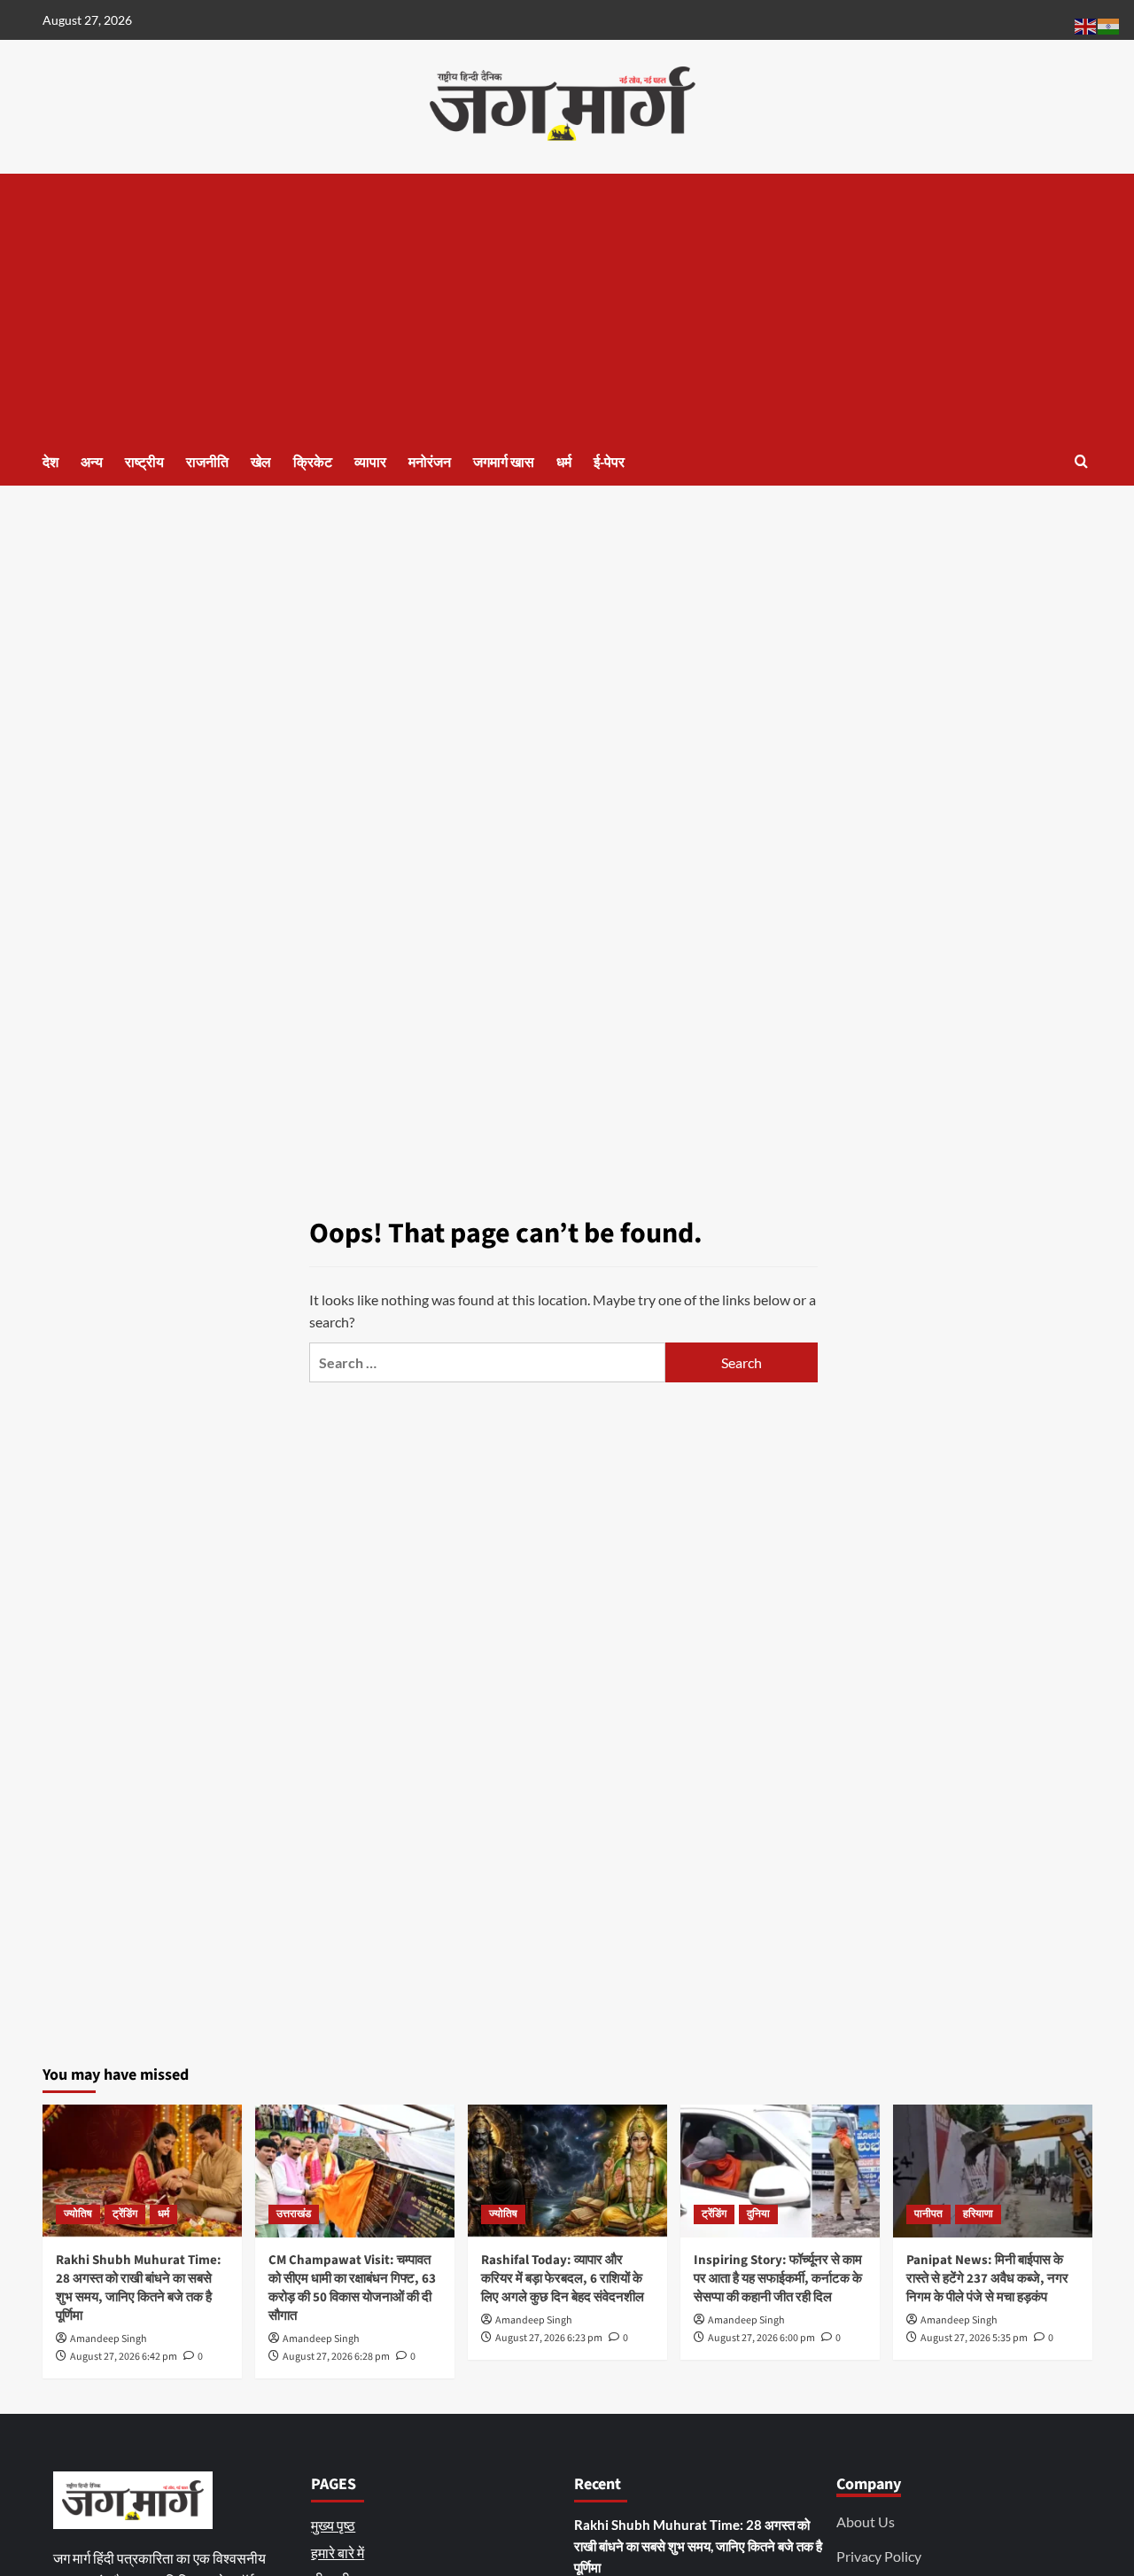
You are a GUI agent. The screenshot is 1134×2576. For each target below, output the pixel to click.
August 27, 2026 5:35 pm (974, 2338)
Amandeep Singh (109, 2339)
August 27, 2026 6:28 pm (336, 2357)
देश (50, 463)
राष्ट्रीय (144, 463)
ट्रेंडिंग (125, 2214)
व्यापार (370, 463)
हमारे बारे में (338, 2553)
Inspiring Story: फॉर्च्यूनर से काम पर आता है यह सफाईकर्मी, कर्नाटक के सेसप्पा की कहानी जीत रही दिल (778, 2279)
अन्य (92, 463)
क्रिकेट (313, 463)
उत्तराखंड (294, 2214)
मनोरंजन (430, 463)
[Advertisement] (567, 307)
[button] (1081, 461)
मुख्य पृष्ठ (333, 2525)
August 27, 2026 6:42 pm (124, 2357)
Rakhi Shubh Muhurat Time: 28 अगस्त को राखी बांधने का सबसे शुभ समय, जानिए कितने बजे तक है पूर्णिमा (139, 2288)
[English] (1086, 24)
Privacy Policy (879, 2556)
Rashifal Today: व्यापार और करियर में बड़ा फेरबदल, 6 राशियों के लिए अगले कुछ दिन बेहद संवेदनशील (563, 2279)
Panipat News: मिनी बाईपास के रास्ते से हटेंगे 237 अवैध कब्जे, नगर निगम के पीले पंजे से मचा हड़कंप (987, 2279)
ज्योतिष (78, 2214)
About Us (866, 2522)
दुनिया (758, 2214)
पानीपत (928, 2214)
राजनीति (207, 463)
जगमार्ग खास (504, 463)
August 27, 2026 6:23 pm (549, 2338)
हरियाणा (978, 2214)
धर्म (564, 463)
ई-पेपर (609, 463)
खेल (261, 463)
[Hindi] (1109, 24)
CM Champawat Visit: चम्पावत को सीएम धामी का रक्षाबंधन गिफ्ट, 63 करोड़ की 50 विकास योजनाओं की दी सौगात (352, 2288)
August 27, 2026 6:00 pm (761, 2338)
